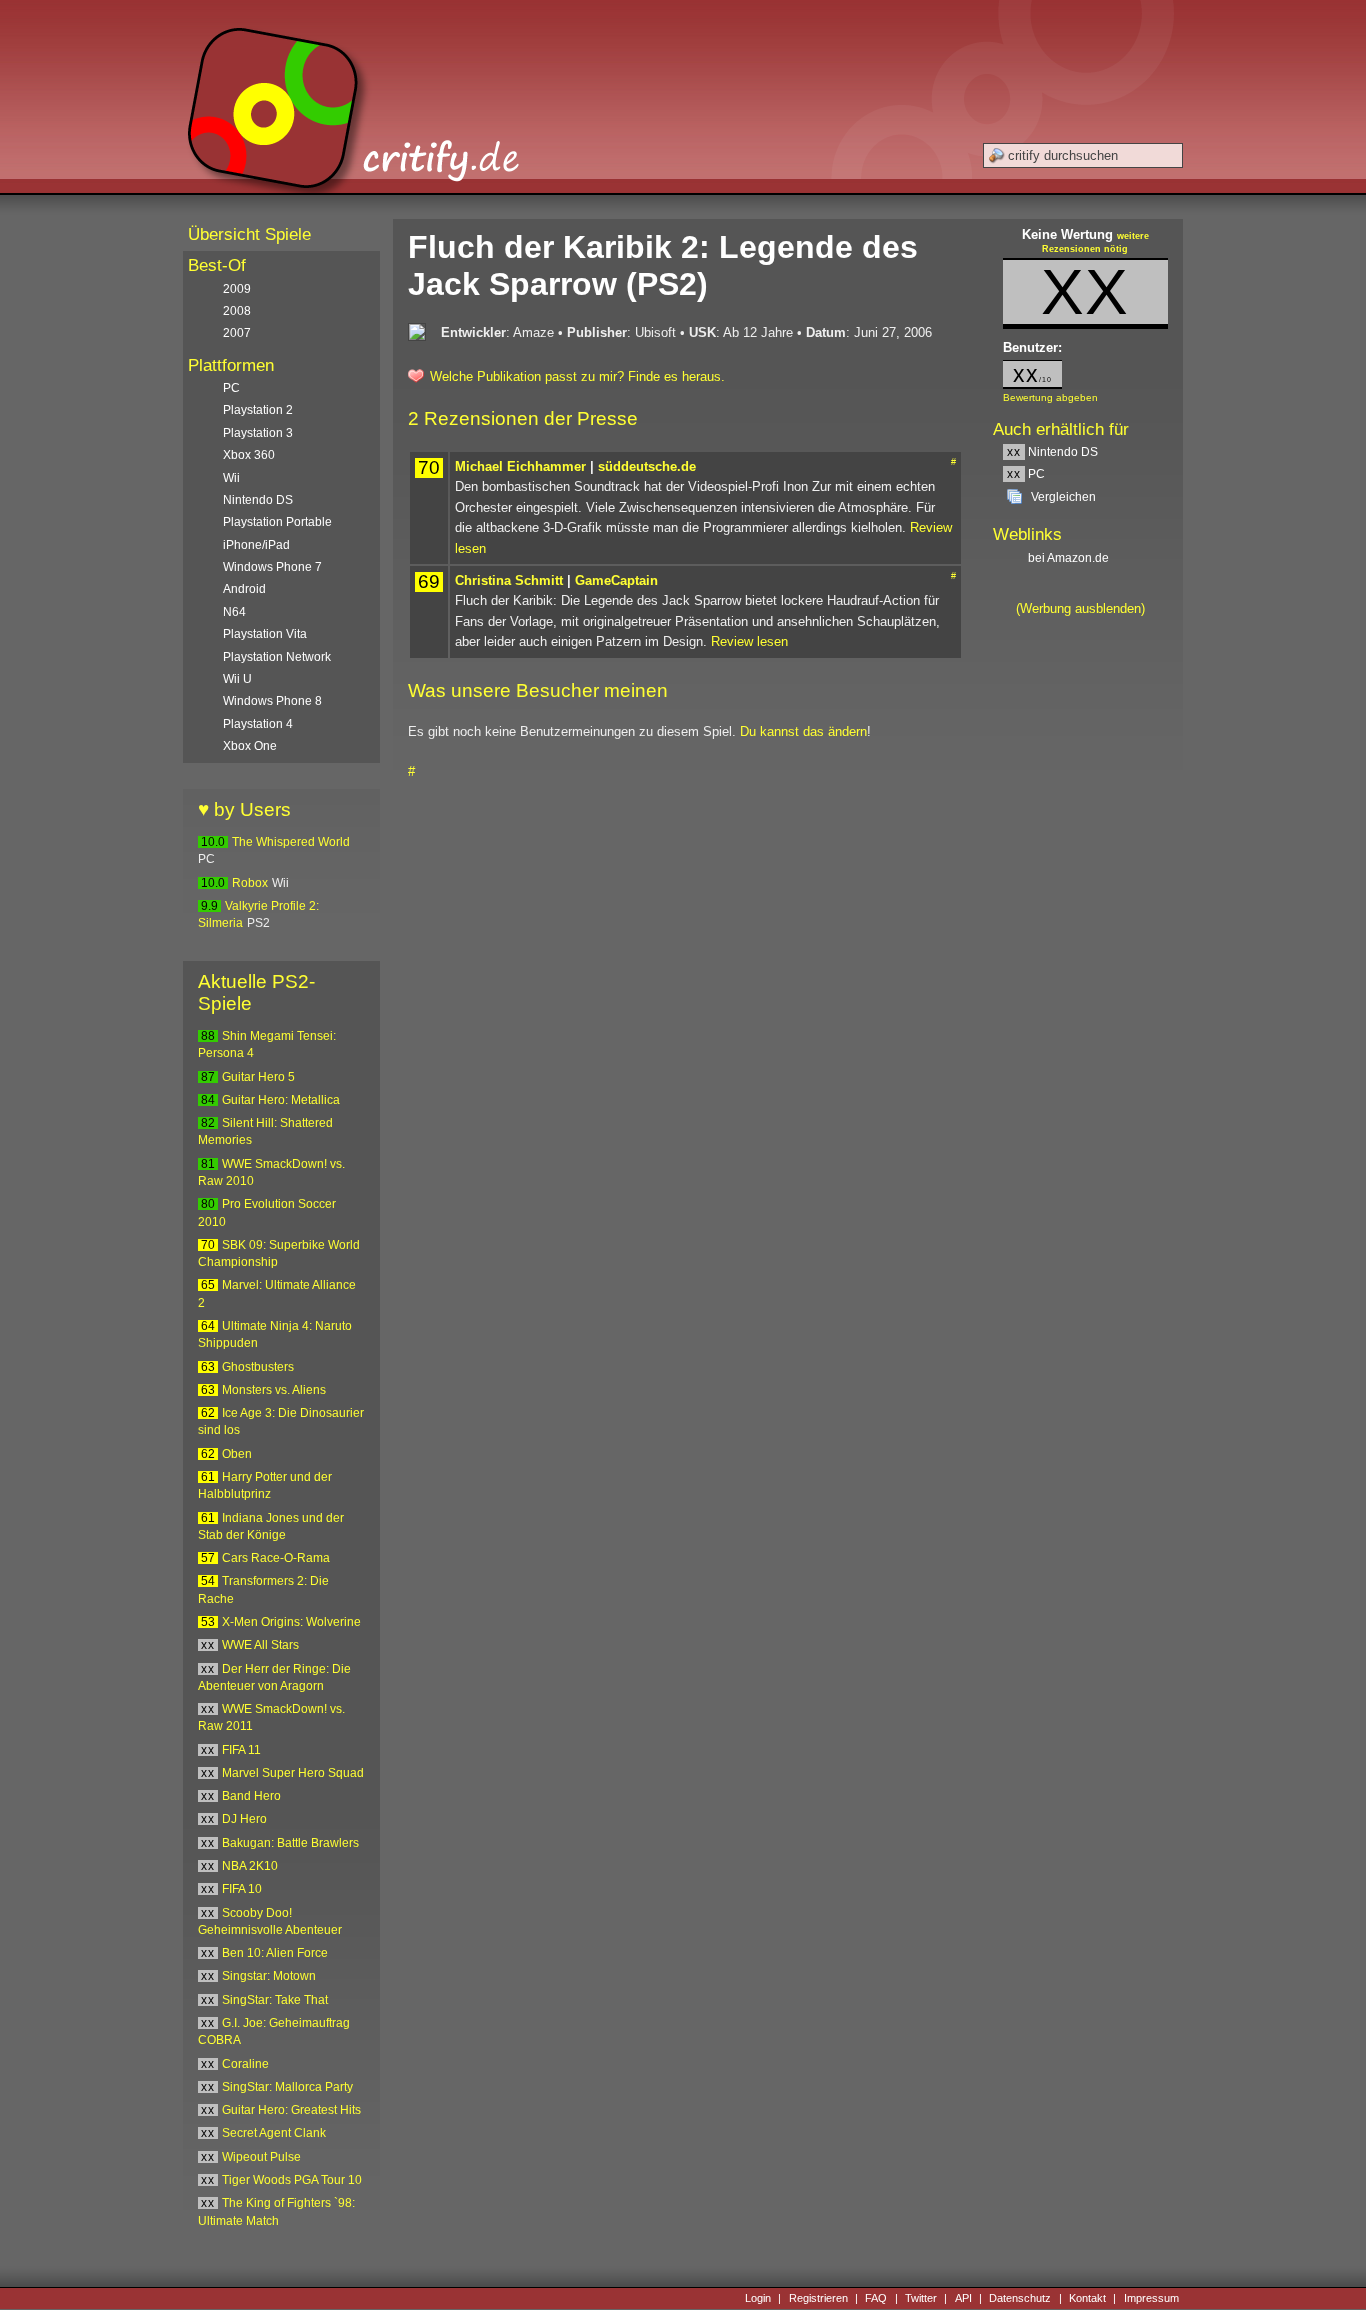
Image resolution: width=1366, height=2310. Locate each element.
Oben (237, 1454)
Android (244, 589)
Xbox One (250, 746)
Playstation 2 (258, 410)
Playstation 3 (258, 433)
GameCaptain (616, 580)
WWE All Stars (260, 1645)
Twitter (921, 2298)
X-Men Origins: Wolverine (291, 1622)
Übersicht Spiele (249, 234)
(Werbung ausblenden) (1080, 608)
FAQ (876, 2298)
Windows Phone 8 (272, 701)
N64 (234, 612)
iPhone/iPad (256, 545)
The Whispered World (291, 842)
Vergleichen (1063, 497)
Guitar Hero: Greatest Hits (291, 2110)
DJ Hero (244, 1819)
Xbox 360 (249, 455)
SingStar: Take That (275, 2000)
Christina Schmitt (509, 580)
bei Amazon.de (1070, 558)
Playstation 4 (258, 724)
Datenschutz (1020, 2298)
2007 (237, 333)
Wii (231, 478)
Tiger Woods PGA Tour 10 (292, 2180)
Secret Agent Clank (274, 2133)
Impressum (1151, 2298)
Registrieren (818, 2298)
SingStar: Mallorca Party (287, 2087)
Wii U (237, 679)
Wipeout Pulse (261, 2157)
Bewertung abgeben (1050, 397)
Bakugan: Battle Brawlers (290, 1843)
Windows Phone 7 (272, 567)
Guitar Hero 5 (258, 1077)
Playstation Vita (265, 634)
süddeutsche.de (647, 466)
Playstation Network (277, 657)
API (963, 2298)
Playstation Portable (277, 522)
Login (758, 2298)
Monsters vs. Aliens (274, 1390)
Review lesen (749, 641)
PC (1026, 474)
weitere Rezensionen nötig (1095, 243)
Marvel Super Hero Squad (293, 1773)
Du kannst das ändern (803, 731)
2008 (237, 311)
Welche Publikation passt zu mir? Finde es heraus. (577, 376)
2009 (237, 289)
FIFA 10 (242, 1889)
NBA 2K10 (250, 1866)
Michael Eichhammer (520, 466)
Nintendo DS (1052, 452)
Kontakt (1087, 2298)
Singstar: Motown (269, 1976)
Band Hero (251, 1796)
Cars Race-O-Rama (276, 1558)
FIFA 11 (241, 1750)
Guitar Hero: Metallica (281, 1100)
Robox (250, 883)
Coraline (245, 2064)
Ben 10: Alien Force (275, 1953)
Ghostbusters (258, 1367)
